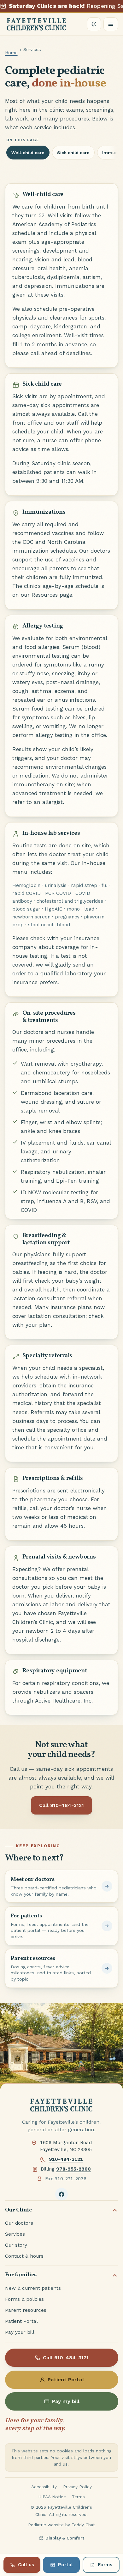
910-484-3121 (66, 2159)
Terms (78, 2497)
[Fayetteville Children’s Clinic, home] (37, 24)
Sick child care (73, 153)
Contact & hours (24, 2256)
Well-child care (28, 153)
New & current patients (33, 2288)
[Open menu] (111, 24)
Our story (16, 2245)
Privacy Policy (77, 2487)
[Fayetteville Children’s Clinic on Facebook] (61, 2194)
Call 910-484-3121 (61, 1805)
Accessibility (44, 2487)
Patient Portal (21, 2321)
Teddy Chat (83, 2525)
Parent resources (26, 2310)
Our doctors (19, 2223)
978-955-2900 (73, 2169)
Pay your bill (20, 2332)
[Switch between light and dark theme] (94, 24)
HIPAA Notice (52, 2497)
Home (11, 53)
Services (15, 2234)
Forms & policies (24, 2299)
